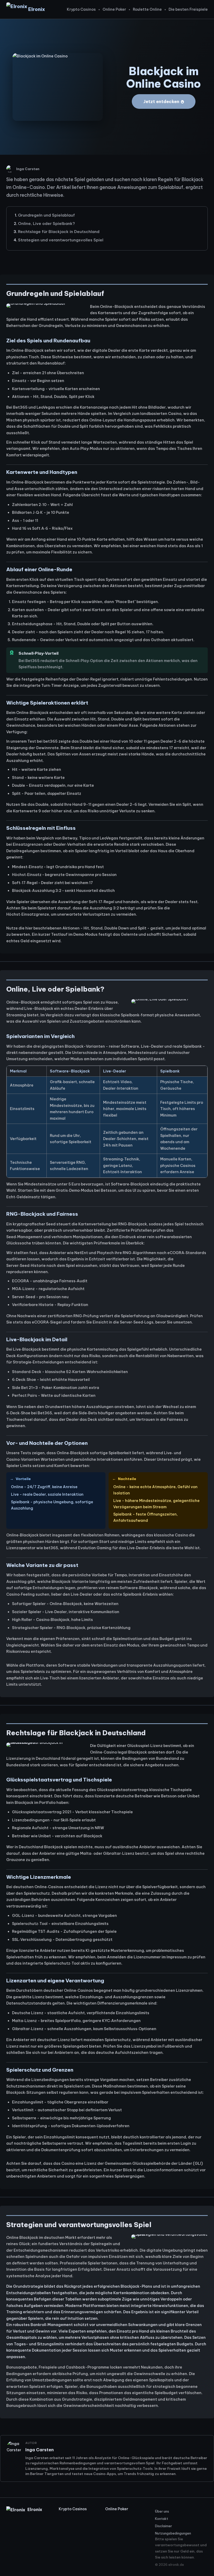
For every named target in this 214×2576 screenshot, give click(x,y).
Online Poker (114, 9)
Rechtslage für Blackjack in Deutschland (59, 232)
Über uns (162, 2511)
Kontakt (162, 2519)
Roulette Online (147, 9)
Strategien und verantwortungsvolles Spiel (61, 240)
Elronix (37, 9)
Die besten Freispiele (188, 9)
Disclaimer (164, 2526)
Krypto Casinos (81, 9)
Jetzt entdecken (161, 101)
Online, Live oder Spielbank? (46, 223)
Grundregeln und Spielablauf (46, 215)
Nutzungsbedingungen (173, 2533)
